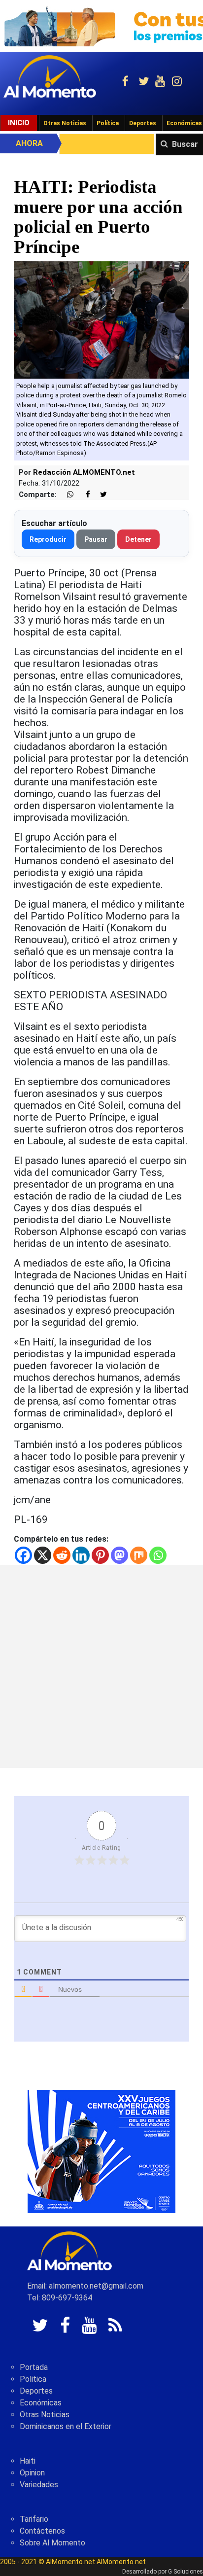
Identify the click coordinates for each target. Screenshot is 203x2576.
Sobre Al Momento (52, 2543)
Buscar (185, 144)
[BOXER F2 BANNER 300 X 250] (101, 2151)
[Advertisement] (101, 1666)
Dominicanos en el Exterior (66, 2426)
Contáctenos (42, 2531)
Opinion (32, 2473)
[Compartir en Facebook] (83, 495)
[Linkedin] (81, 1555)
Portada (34, 2367)
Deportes (143, 123)
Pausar (96, 539)
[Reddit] (62, 1555)
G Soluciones (186, 2572)
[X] (43, 1555)
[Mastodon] (119, 1555)
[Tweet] (100, 495)
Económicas (41, 2403)
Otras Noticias (65, 123)
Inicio (19, 123)
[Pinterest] (100, 1555)
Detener (138, 539)
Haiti (28, 2461)
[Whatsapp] (158, 1555)
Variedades (39, 2485)
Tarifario (34, 2519)
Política (108, 123)
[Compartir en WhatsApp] (66, 495)
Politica (33, 2379)
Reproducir (48, 539)
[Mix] (139, 1555)
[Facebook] (23, 1555)
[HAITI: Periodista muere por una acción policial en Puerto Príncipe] (101, 319)
